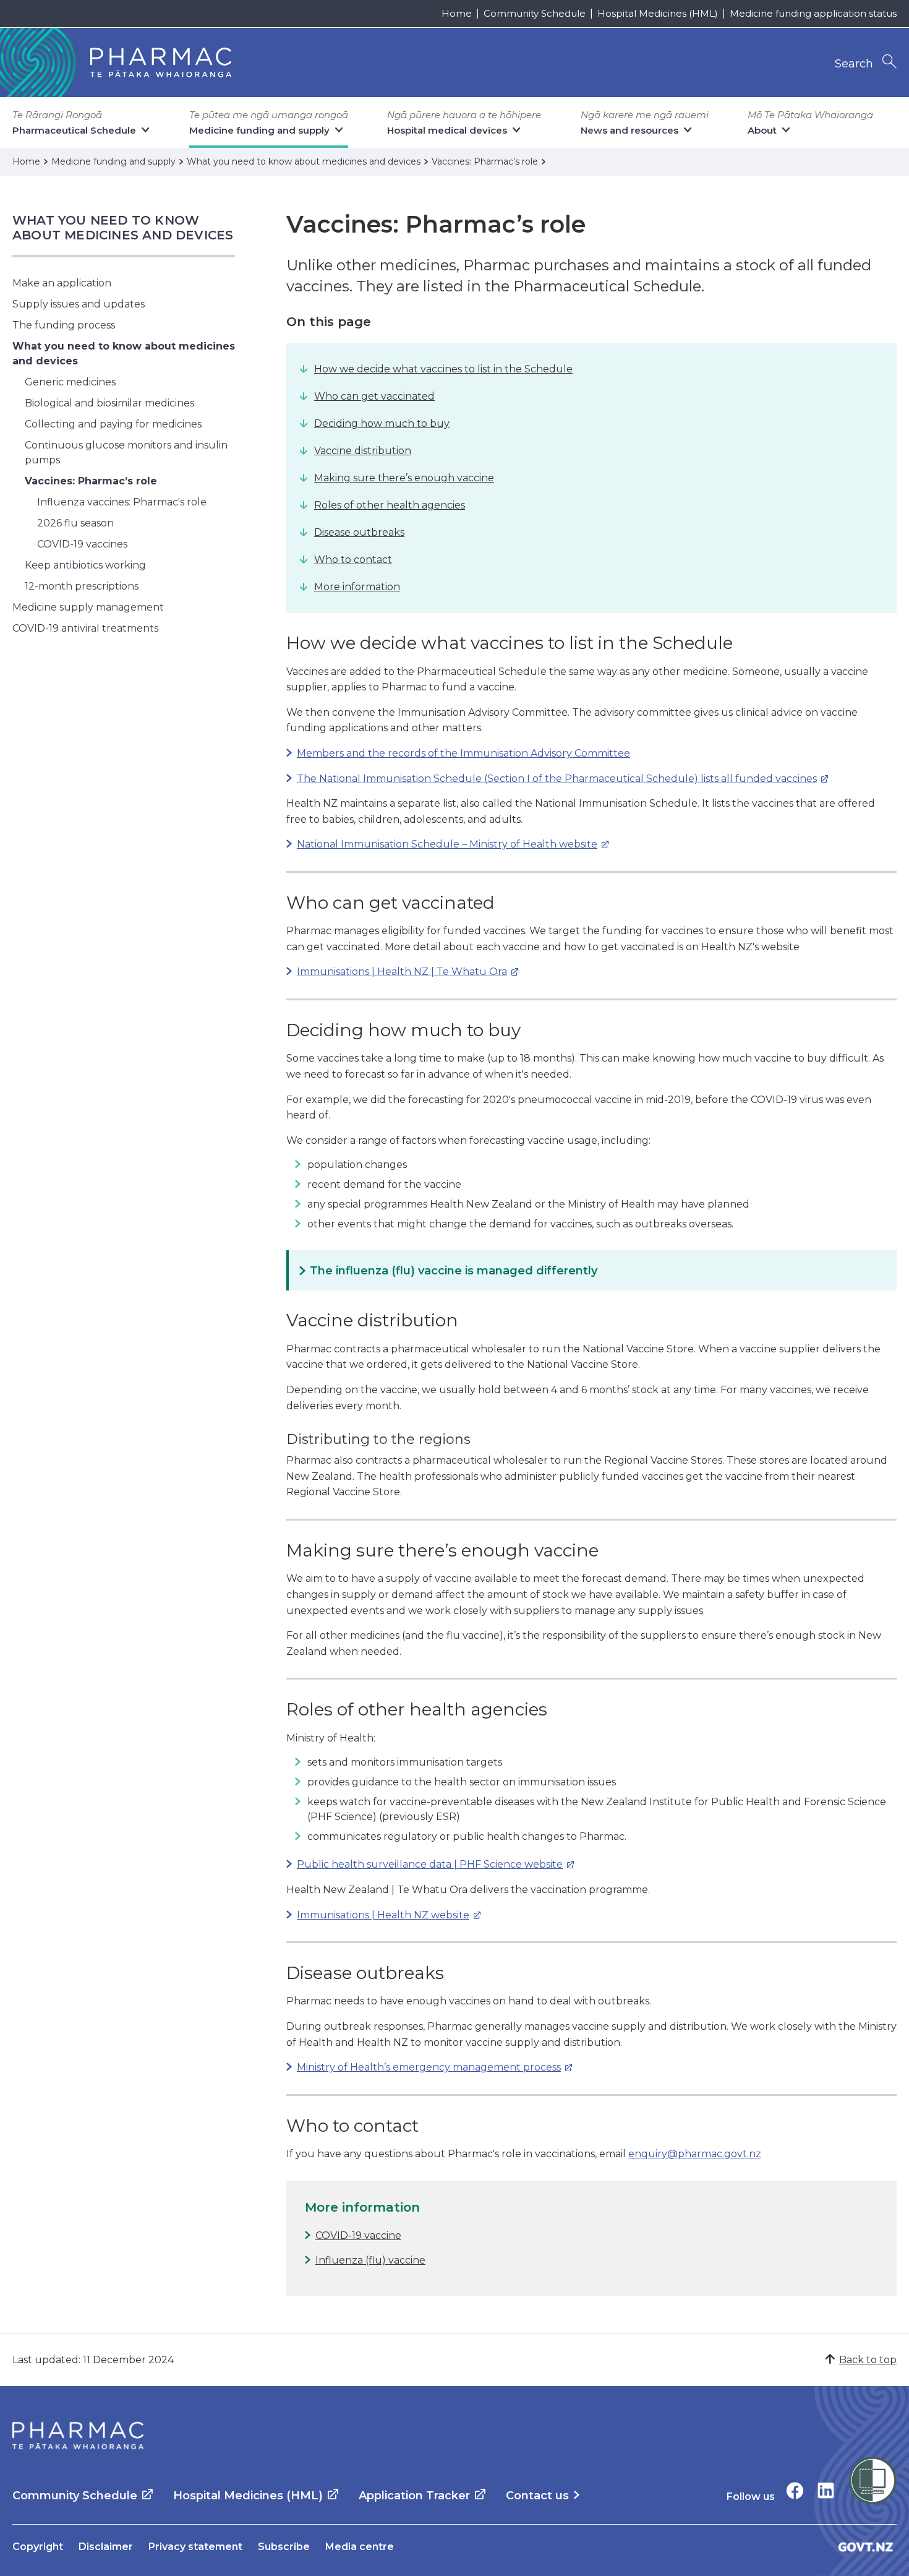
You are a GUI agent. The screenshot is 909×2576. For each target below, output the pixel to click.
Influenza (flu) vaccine (370, 2260)
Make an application (62, 283)
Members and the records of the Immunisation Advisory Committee (463, 753)
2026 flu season (75, 523)
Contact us (537, 2496)
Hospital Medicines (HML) (658, 13)
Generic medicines (70, 382)
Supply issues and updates (79, 304)
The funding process (64, 325)
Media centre (360, 2547)
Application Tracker (414, 2496)
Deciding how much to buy (382, 423)
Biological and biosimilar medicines (109, 403)
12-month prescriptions (82, 586)
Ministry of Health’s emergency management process (424, 2067)
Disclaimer (106, 2547)
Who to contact (353, 560)
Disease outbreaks (359, 532)
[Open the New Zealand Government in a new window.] (866, 2547)
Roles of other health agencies (390, 505)
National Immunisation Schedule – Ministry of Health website (442, 844)
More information (357, 587)
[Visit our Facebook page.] (795, 2490)
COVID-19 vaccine (358, 2235)
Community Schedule (535, 13)
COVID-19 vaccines (82, 544)
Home (457, 13)
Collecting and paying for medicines (113, 424)
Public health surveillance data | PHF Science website (425, 1864)
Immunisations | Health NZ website (378, 1915)
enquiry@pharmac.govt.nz (695, 2154)
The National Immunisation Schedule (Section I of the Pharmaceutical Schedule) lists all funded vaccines (552, 779)
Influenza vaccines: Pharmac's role (122, 502)
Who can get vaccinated (374, 396)
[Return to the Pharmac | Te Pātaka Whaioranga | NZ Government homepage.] (78, 2436)
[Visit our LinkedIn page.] (826, 2490)
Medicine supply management (88, 607)
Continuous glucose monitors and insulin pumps (126, 453)
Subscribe (284, 2547)
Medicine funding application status (813, 13)
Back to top (868, 2360)
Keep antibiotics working (85, 565)
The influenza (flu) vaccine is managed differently (454, 1271)
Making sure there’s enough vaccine (404, 478)
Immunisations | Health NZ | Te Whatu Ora (397, 972)
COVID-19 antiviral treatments (85, 628)
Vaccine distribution (363, 451)
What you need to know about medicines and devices (123, 228)
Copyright (38, 2547)
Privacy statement (195, 2547)
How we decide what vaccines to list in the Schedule (443, 369)
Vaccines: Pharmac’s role (91, 481)
